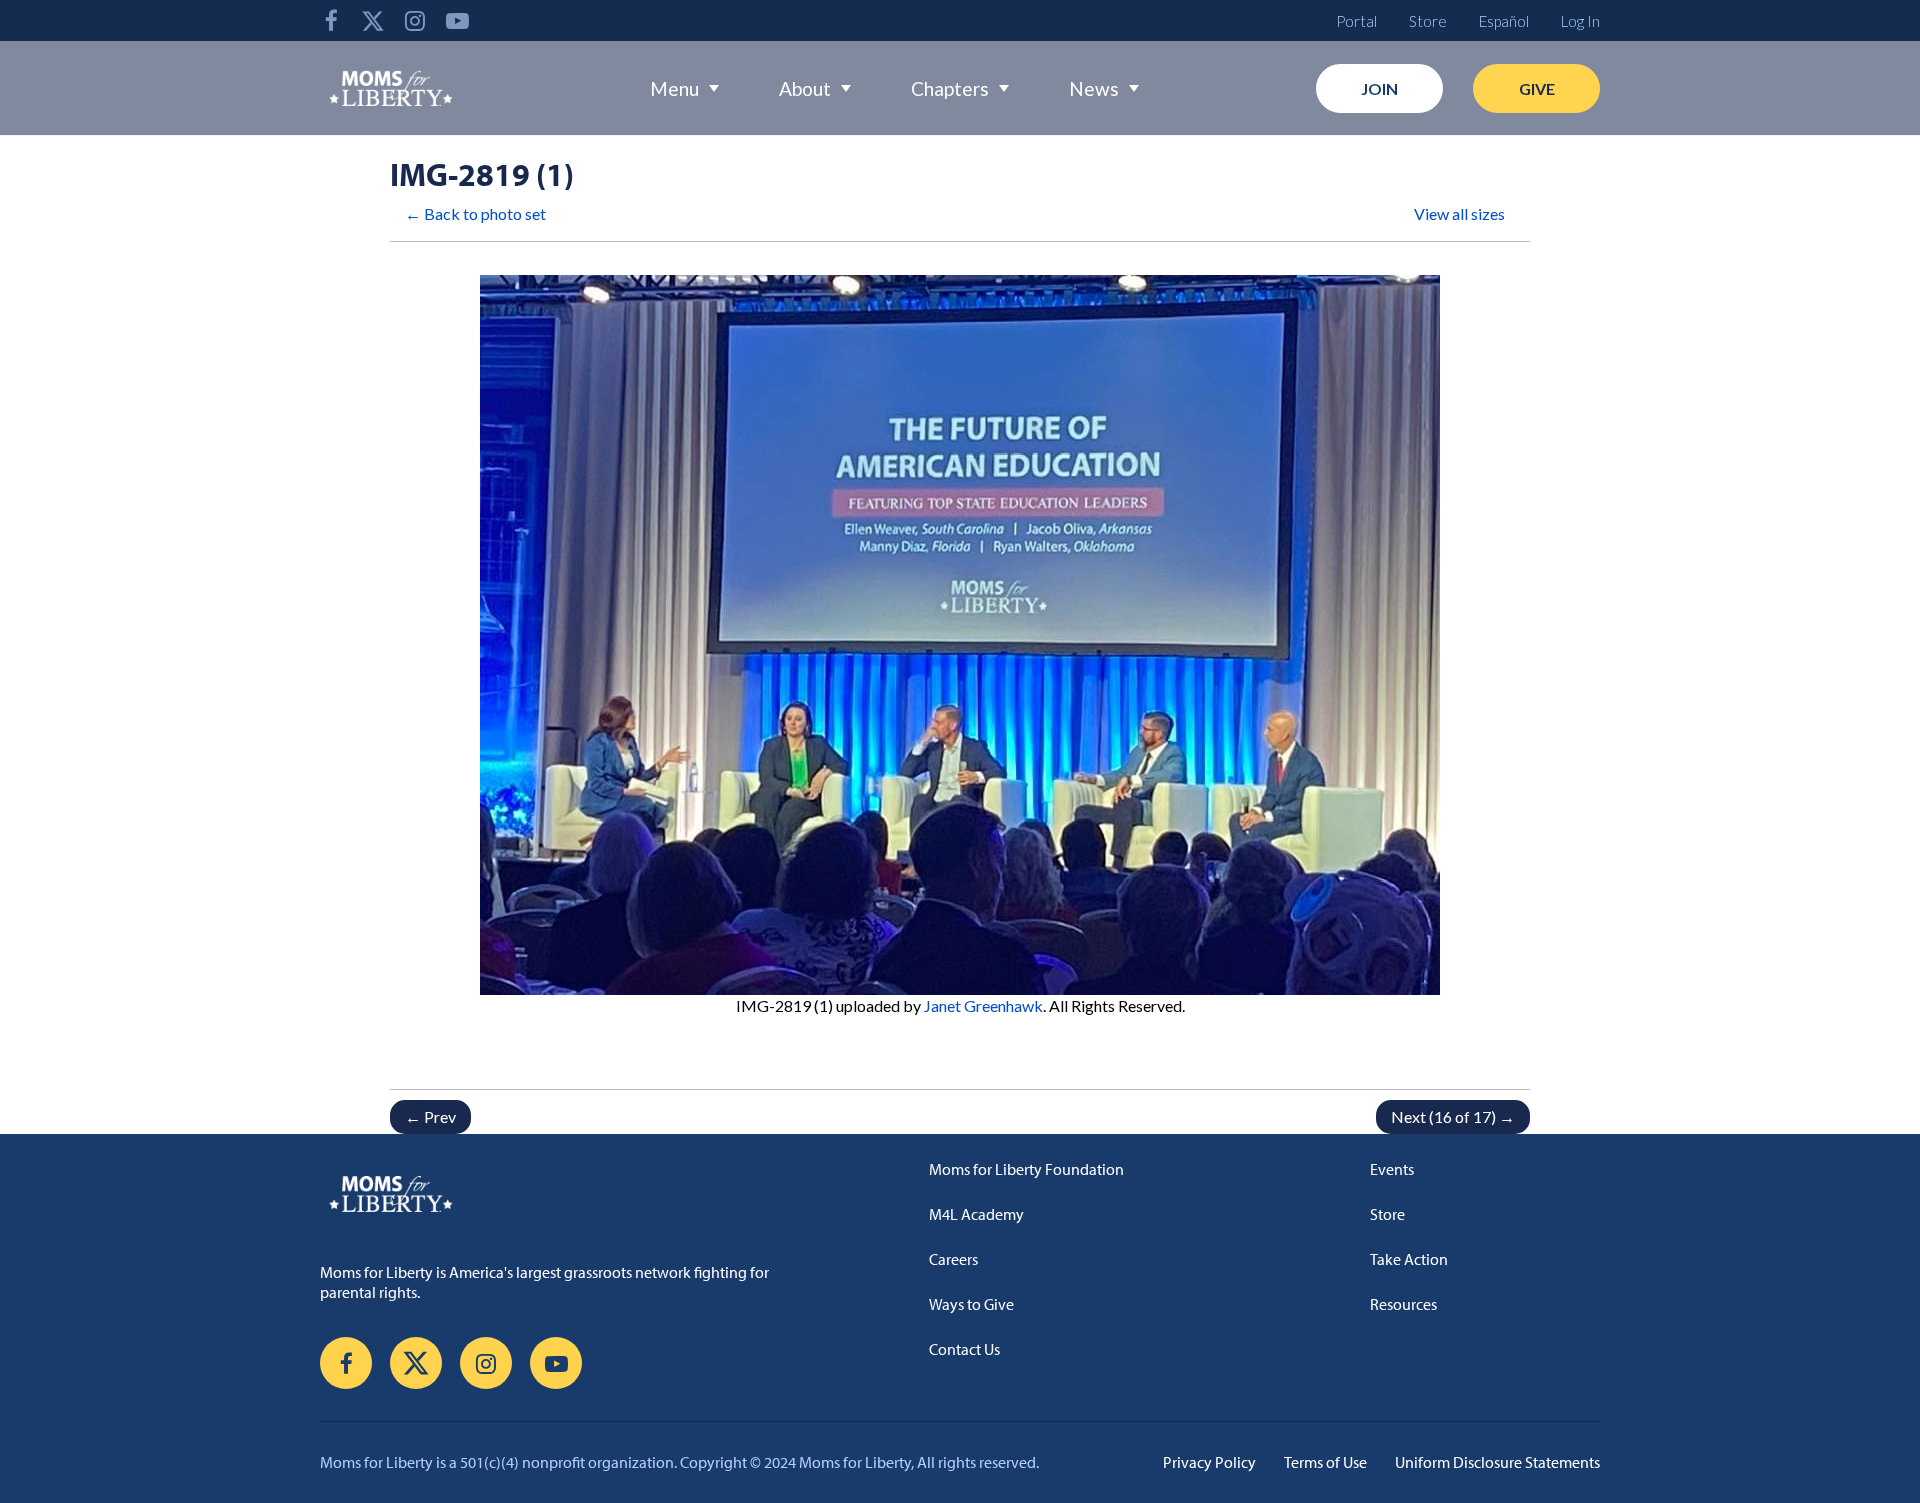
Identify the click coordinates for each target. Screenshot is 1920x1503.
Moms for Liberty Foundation (1026, 1169)
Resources (1403, 1304)
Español (1504, 21)
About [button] (805, 88)
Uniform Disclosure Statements (1497, 1462)
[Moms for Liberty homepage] (557, 1193)
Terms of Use (1325, 1462)
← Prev (430, 1116)
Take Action (1409, 1259)
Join (1379, 88)
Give (1537, 88)
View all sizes (1459, 213)
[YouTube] (457, 20)
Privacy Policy (1209, 1462)
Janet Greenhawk (983, 1005)
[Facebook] (331, 20)
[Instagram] (415, 20)
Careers (953, 1259)
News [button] (1094, 88)
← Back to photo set (475, 213)
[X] (373, 20)
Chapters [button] (950, 88)
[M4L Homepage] (391, 88)
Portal (1356, 21)
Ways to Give (971, 1304)
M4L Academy (976, 1214)
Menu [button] (674, 88)
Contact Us (964, 1349)
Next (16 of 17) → (1453, 1116)
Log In (1580, 21)
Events (1392, 1169)
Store (1428, 21)
